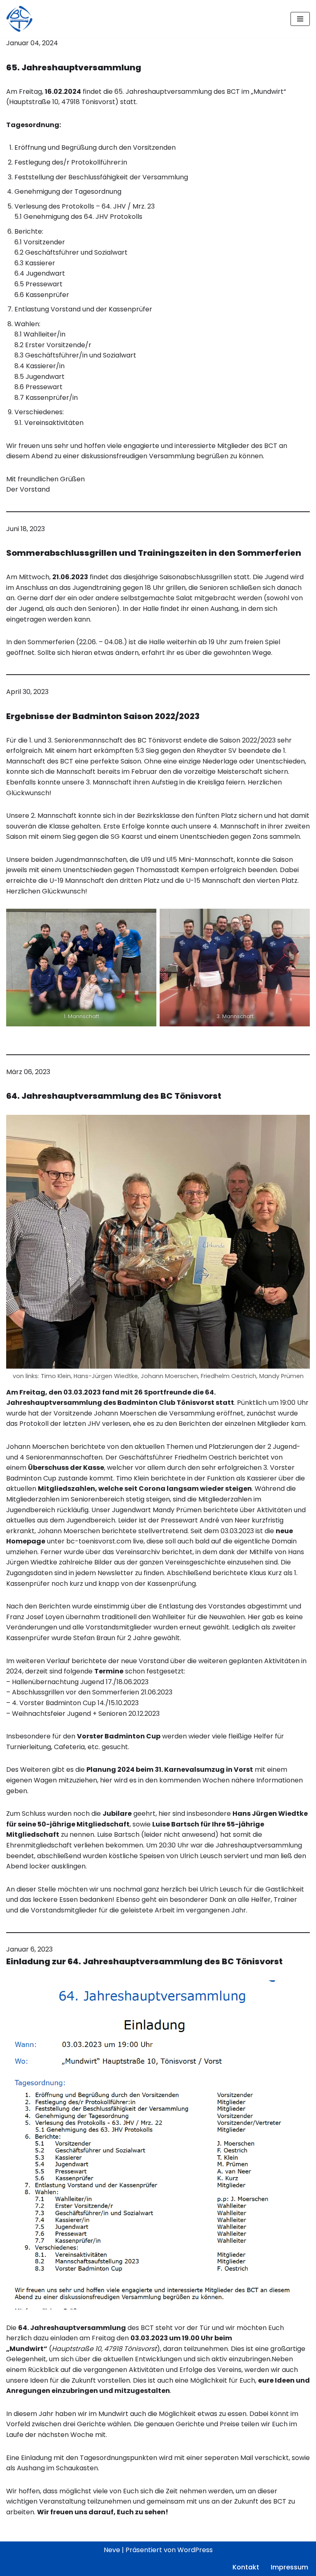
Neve (112, 2550)
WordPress (195, 2550)
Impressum (289, 2567)
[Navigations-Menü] (300, 19)
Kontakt (246, 2567)
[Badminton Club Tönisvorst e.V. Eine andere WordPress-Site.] (19, 19)
